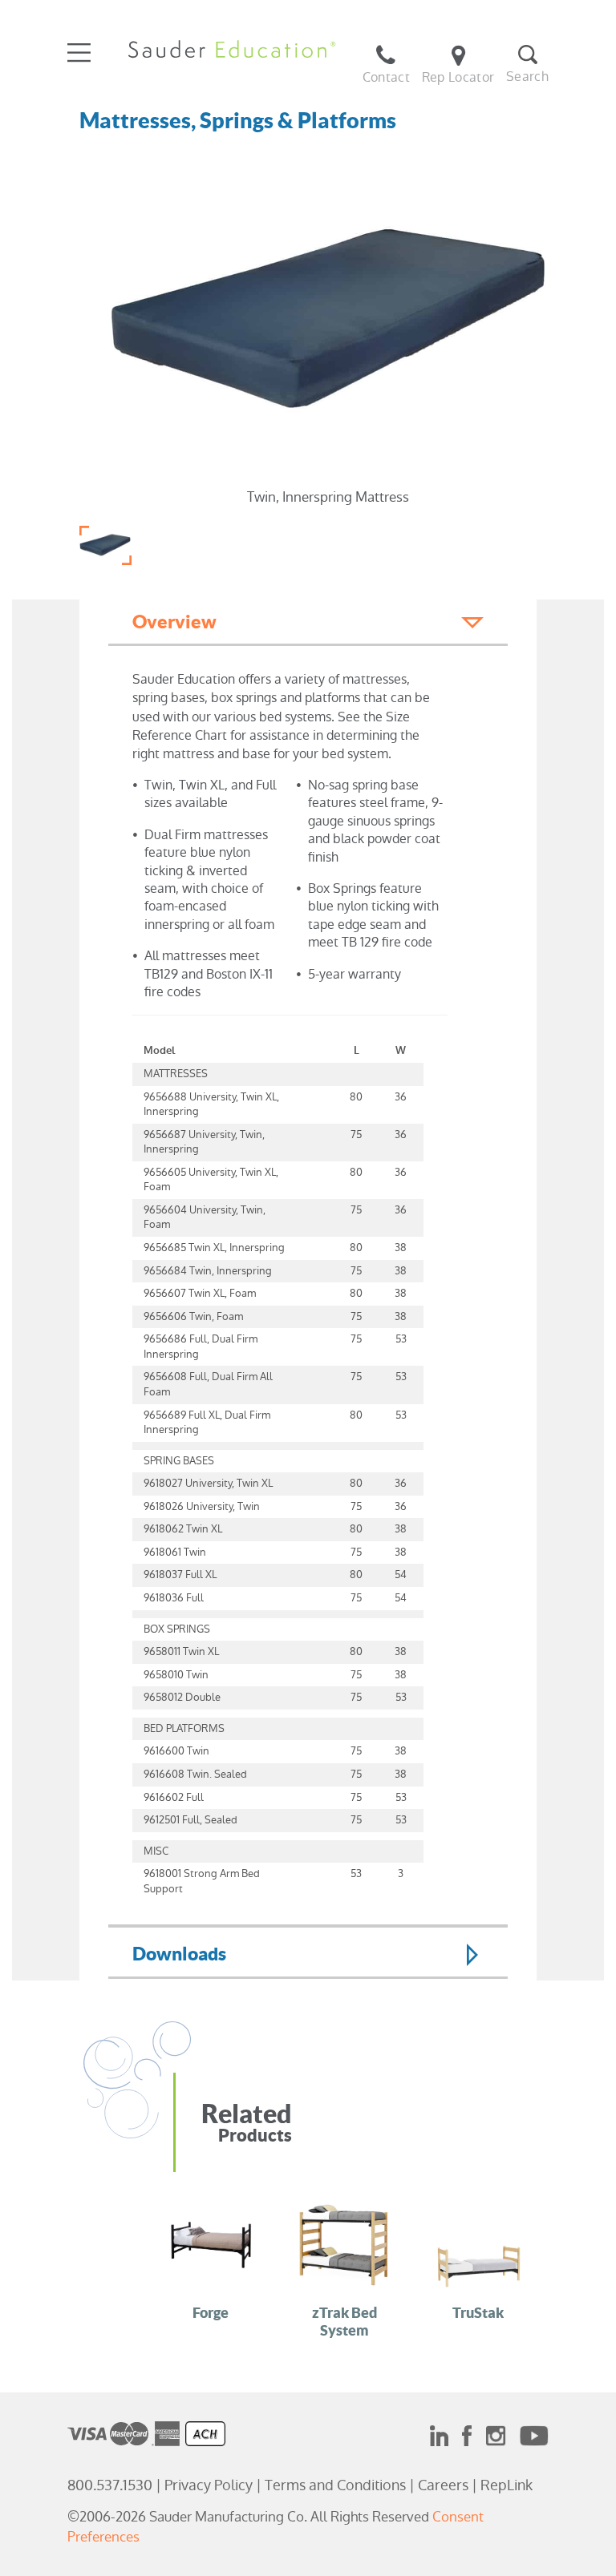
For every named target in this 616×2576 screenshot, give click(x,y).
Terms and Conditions (335, 2485)
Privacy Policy (209, 2485)
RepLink (507, 2485)
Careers (443, 2485)
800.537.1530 (110, 2485)
